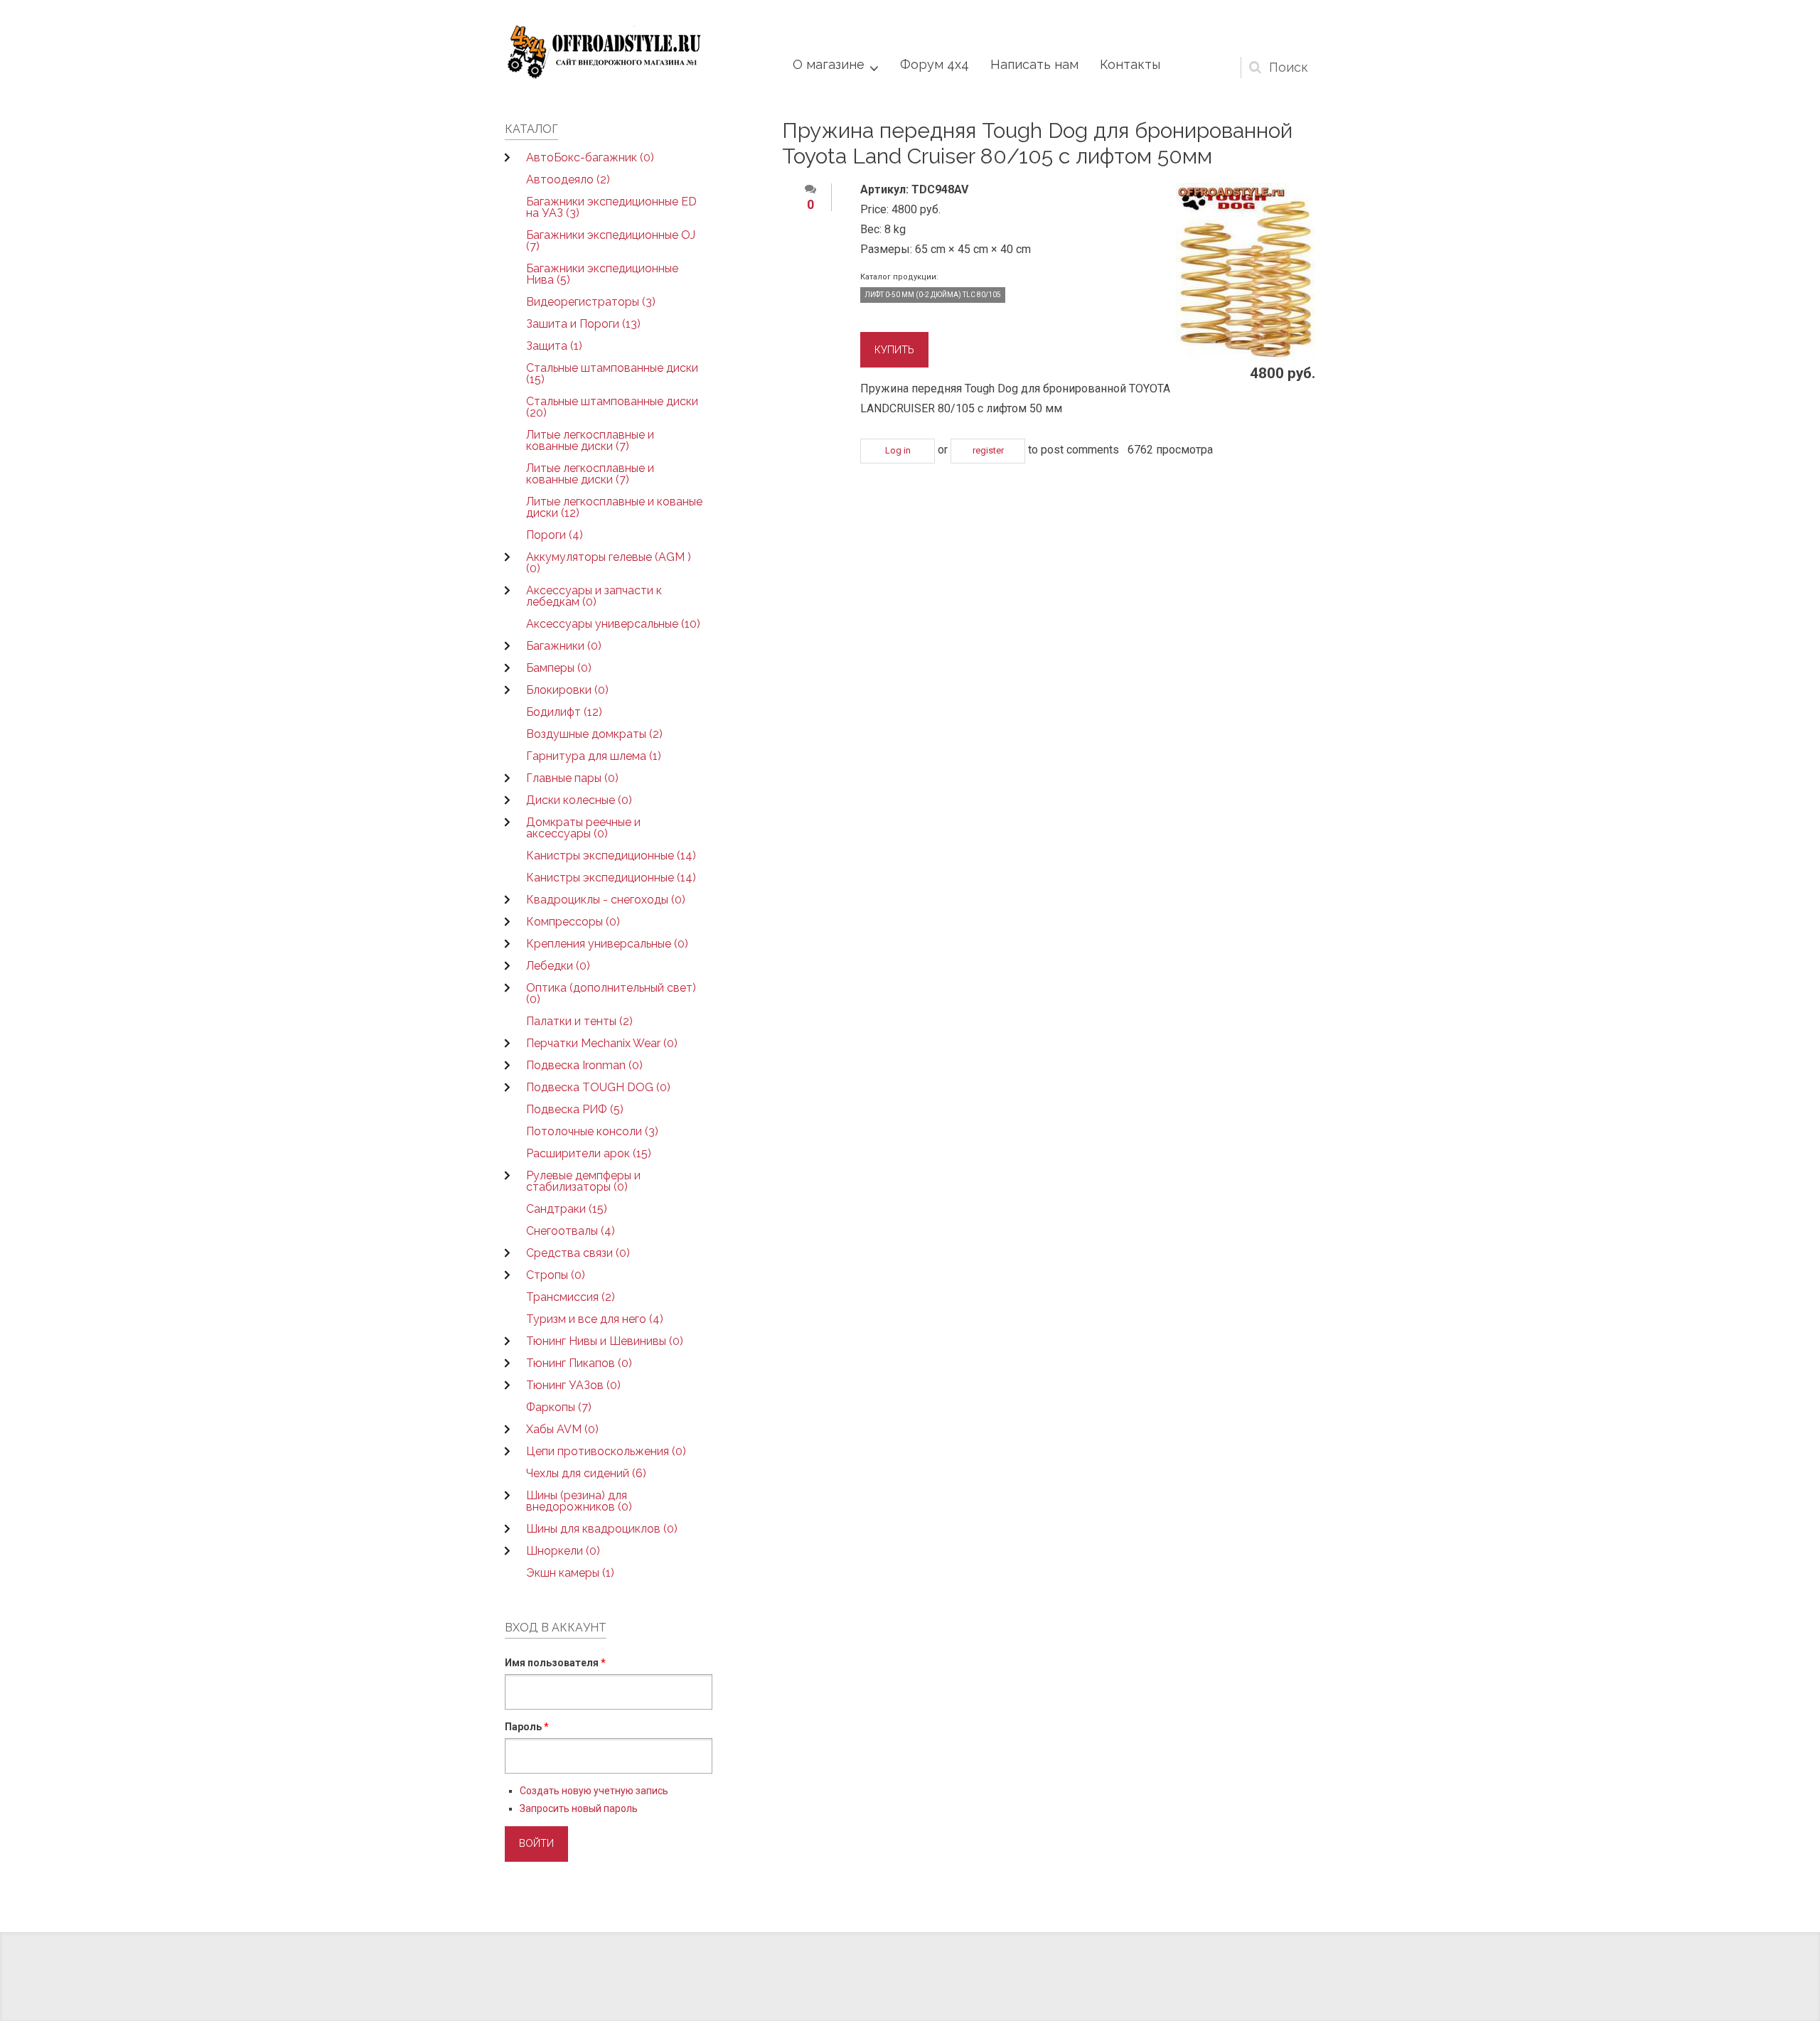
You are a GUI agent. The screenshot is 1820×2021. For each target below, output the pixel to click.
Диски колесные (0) (579, 800)
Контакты (1130, 64)
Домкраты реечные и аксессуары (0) (583, 828)
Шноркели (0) (563, 1551)
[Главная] (604, 52)
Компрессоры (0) (573, 922)
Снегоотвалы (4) (571, 1231)
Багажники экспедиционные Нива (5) (602, 274)
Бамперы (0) (559, 668)
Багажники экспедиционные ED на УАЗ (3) (611, 207)
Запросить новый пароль (579, 1808)
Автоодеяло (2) (568, 179)
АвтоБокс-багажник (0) (590, 157)
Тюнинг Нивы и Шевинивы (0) (605, 1341)
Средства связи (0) (578, 1253)
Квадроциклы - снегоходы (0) (606, 900)
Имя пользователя (555, 1663)
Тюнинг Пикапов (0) (579, 1363)
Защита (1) (554, 346)
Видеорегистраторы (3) (591, 302)
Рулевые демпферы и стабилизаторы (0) (583, 1181)
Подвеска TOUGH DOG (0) (598, 1087)
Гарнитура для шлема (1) (594, 756)
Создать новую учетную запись (594, 1791)
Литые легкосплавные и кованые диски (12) (614, 507)
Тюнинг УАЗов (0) (573, 1385)
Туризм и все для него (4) (595, 1319)
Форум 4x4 (935, 64)
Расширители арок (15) (589, 1153)
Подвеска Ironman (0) (584, 1065)
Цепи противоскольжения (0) (606, 1451)
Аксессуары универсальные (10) (613, 624)
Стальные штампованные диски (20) (612, 407)
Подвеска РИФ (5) (575, 1109)
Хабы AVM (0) (562, 1429)
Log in (898, 450)
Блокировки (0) (567, 690)
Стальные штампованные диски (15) (612, 374)
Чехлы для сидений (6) (586, 1473)
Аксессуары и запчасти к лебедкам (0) (594, 596)
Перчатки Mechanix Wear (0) (602, 1043)
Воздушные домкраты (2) (594, 734)
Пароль (527, 1727)
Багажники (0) (564, 646)
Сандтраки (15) (567, 1209)
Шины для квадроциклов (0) (602, 1529)
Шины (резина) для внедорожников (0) (579, 1501)
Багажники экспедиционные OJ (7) (611, 241)
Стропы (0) (556, 1275)
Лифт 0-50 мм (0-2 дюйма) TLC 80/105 (933, 295)
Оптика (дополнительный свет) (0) (611, 993)
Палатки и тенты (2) (579, 1021)
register (988, 450)
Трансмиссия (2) (571, 1297)
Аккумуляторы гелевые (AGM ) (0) (609, 563)
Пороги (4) (555, 535)
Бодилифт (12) (564, 712)
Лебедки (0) (558, 966)
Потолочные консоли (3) (592, 1131)
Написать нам (1034, 64)
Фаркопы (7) (559, 1407)
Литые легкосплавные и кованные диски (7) (590, 440)
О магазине (829, 64)
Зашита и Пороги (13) (583, 324)
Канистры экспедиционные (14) (611, 856)
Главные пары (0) (572, 778)
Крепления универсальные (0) (607, 944)
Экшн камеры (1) (570, 1573)
